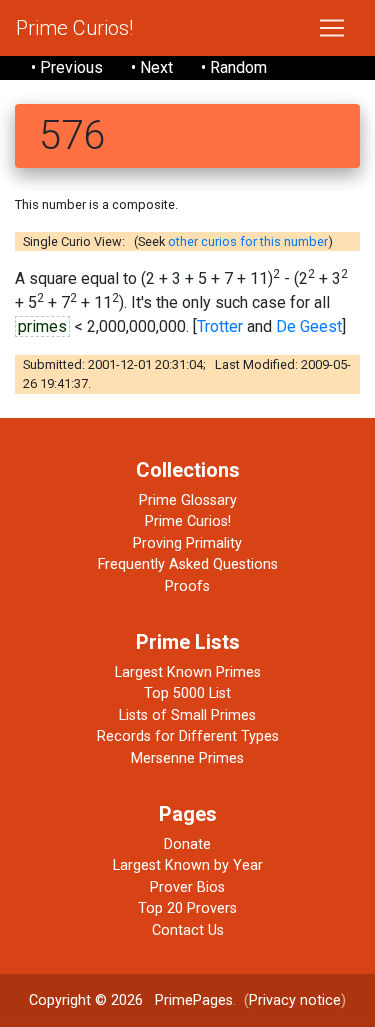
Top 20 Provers (187, 908)
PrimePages (194, 1000)
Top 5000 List (187, 693)
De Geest (309, 326)
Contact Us (188, 930)
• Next (152, 67)
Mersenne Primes (187, 758)
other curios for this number (248, 241)
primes (42, 326)
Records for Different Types (188, 736)
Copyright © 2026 (86, 1000)
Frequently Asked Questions (188, 564)
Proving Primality (187, 543)
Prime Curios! (74, 28)
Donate (187, 844)
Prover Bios (187, 887)
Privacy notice (295, 1000)
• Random (234, 67)
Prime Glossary (188, 500)
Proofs (187, 586)
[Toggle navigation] (332, 28)
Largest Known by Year (188, 865)
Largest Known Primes (188, 672)
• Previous (67, 67)
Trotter (220, 326)
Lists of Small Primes (187, 715)
